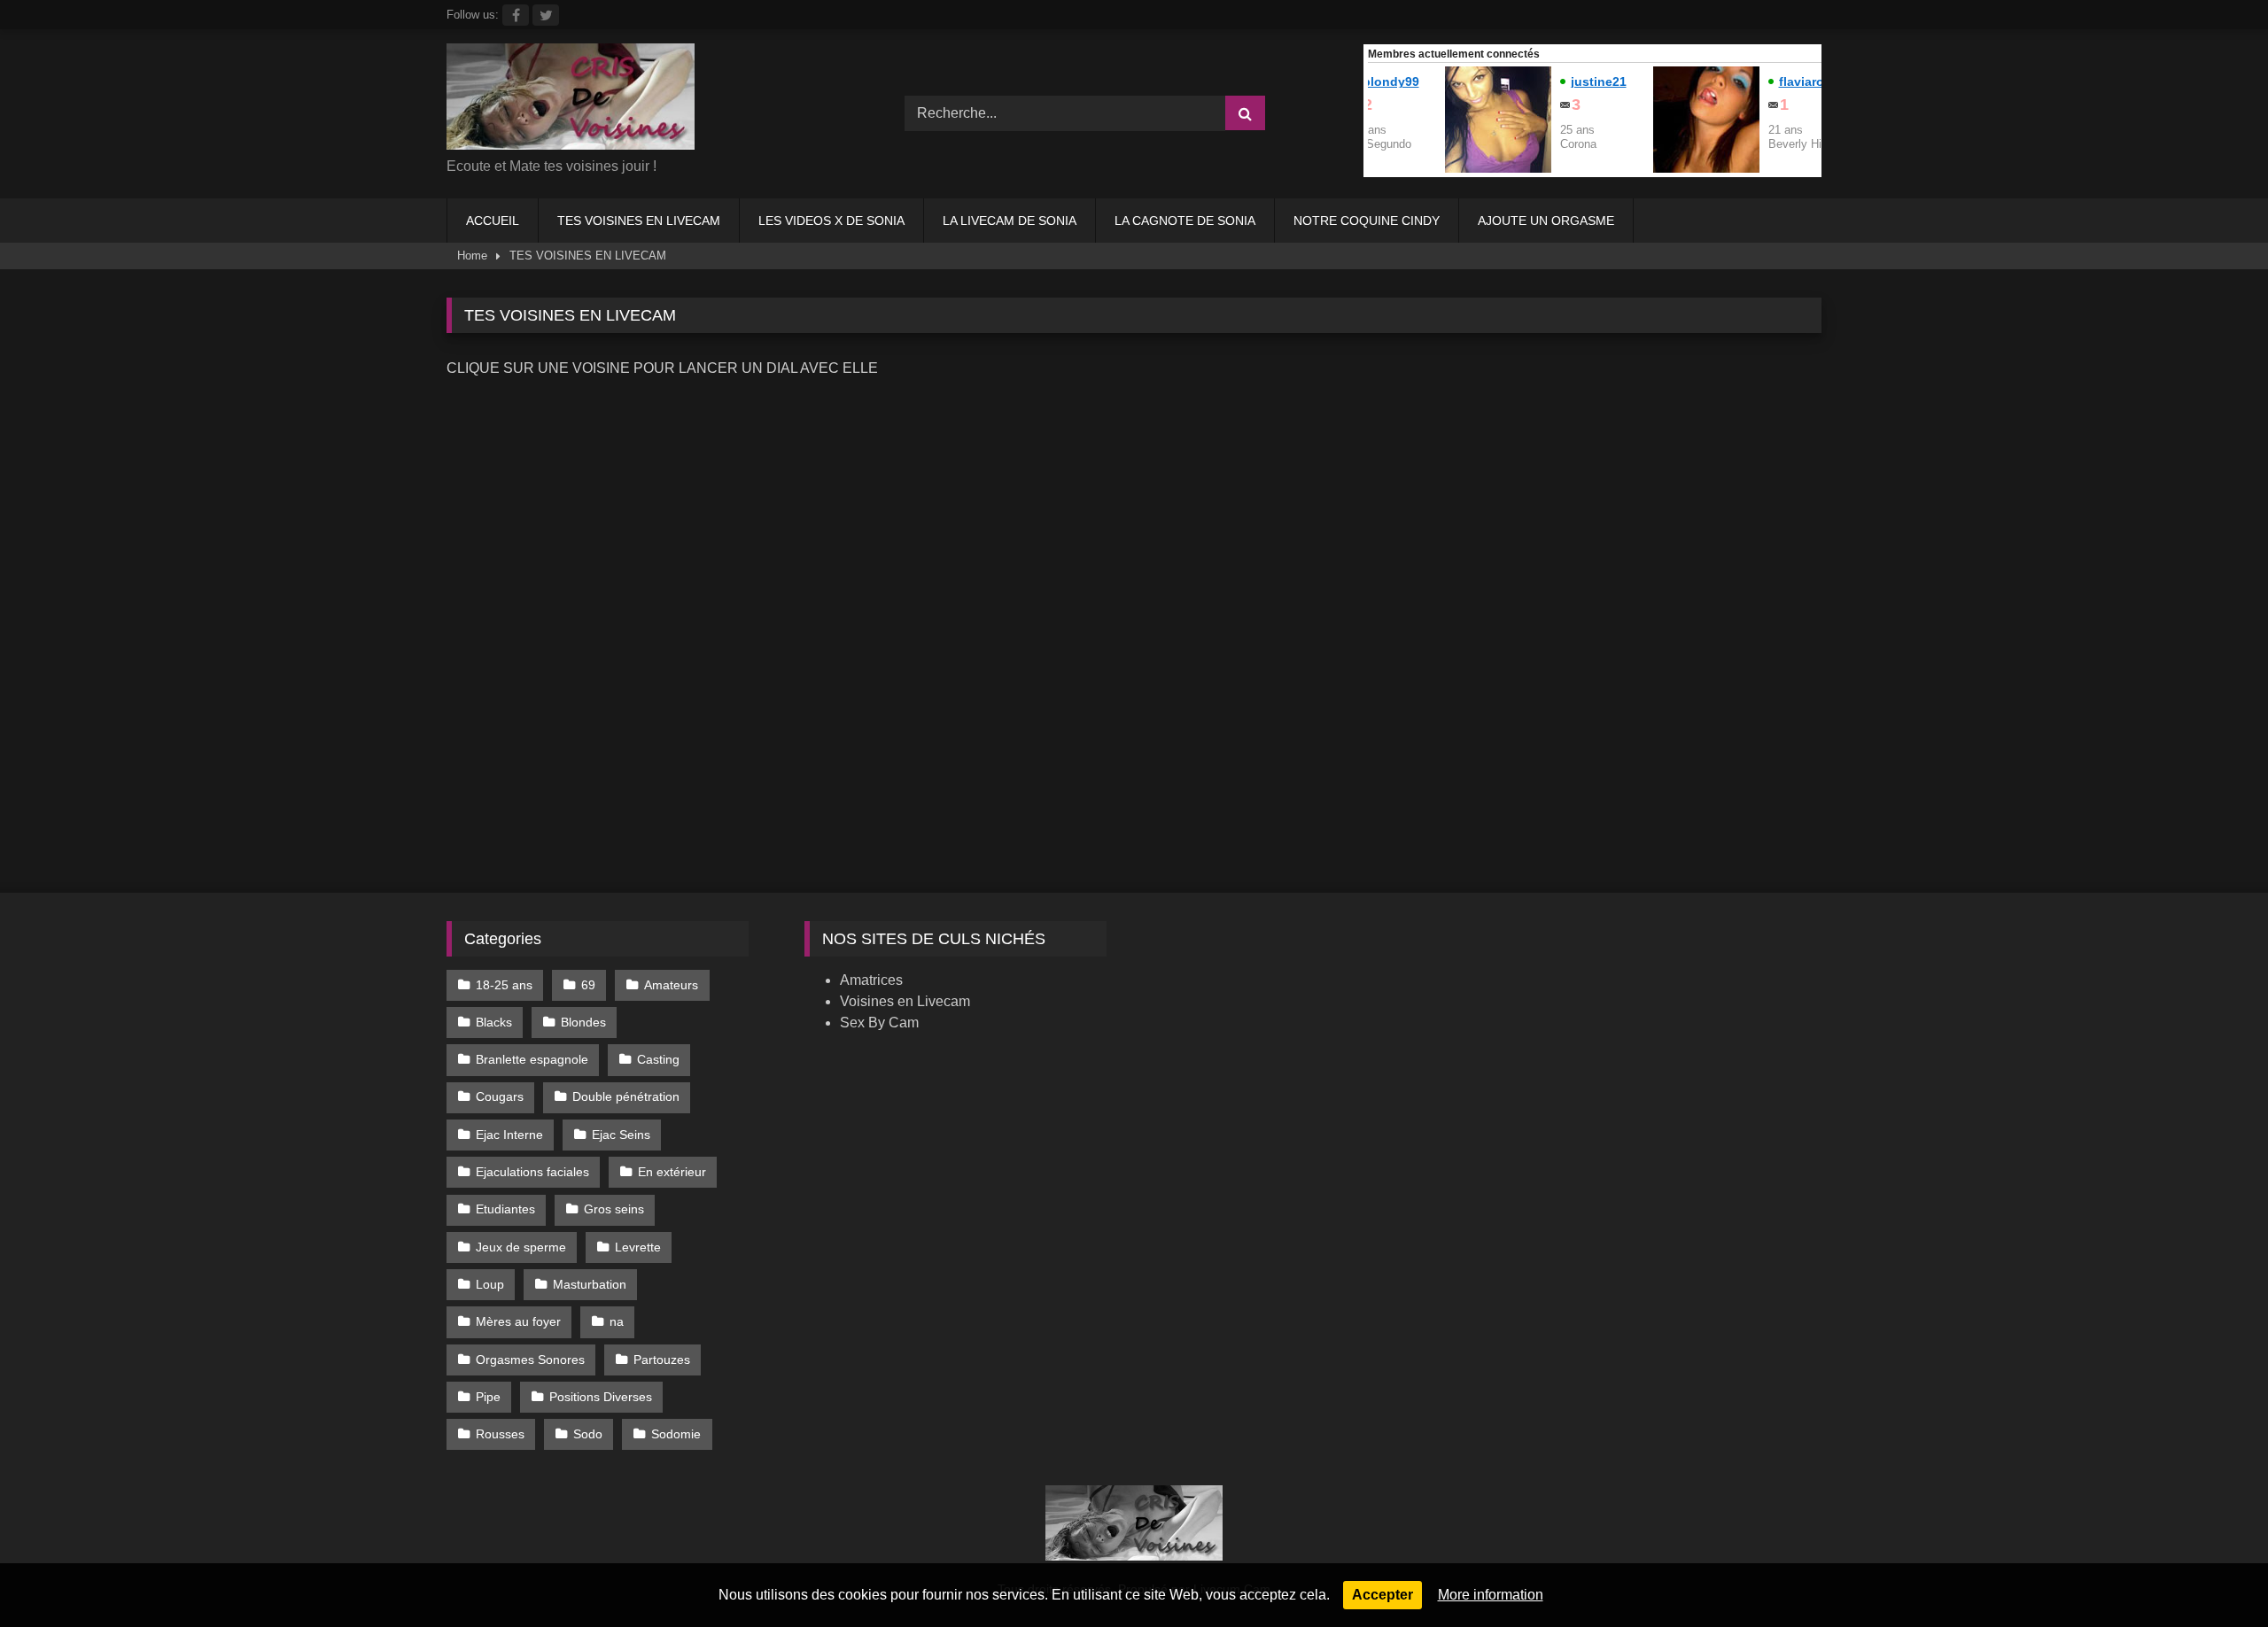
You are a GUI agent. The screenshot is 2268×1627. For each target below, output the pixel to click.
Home (472, 256)
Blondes (583, 1022)
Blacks (494, 1022)
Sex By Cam (879, 1023)
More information (1491, 1595)
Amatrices (871, 980)
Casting (658, 1059)
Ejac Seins (621, 1135)
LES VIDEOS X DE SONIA (831, 221)
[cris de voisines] (571, 100)
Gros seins (614, 1209)
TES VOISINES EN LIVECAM (639, 221)
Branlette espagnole (532, 1059)
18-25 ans (504, 985)
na (617, 1321)
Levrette (638, 1247)
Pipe (488, 1397)
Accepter (1383, 1595)
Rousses (500, 1434)
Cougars (500, 1096)
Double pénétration (626, 1096)
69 (588, 985)
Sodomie (676, 1434)
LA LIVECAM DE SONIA (1010, 221)
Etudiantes (505, 1209)
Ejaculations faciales (532, 1172)
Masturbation (590, 1284)
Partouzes (662, 1360)
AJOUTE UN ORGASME (1546, 221)
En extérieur (672, 1172)
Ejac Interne (509, 1135)
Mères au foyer (518, 1321)
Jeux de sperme (521, 1247)
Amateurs (671, 985)
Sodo (588, 1434)
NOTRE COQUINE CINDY (1367, 221)
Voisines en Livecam (905, 1001)
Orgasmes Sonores (530, 1360)
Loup (490, 1284)
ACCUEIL (493, 221)
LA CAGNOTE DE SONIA (1185, 221)
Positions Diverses (601, 1397)
